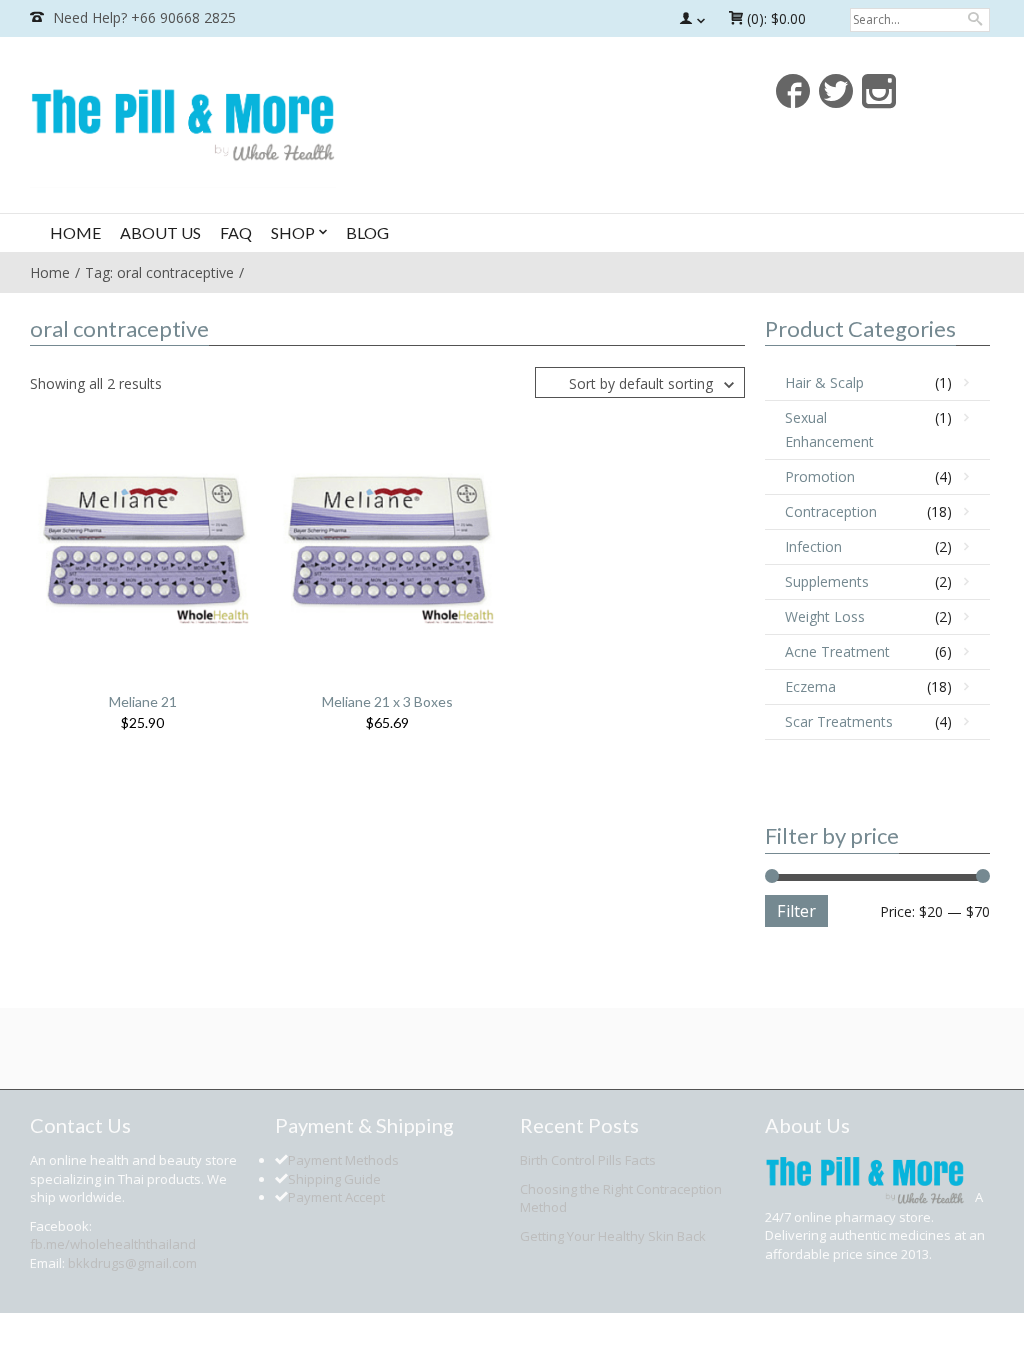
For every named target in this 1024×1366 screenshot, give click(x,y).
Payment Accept (336, 1197)
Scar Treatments (839, 721)
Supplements (827, 581)
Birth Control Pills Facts (588, 1160)
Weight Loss (825, 616)
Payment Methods (343, 1160)
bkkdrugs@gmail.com (132, 1263)
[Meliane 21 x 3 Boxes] (389, 540)
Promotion (820, 476)
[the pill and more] (183, 122)
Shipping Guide (334, 1179)
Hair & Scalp (824, 382)
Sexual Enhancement (829, 429)
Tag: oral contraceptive (159, 272)
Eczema (810, 686)
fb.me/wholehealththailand (113, 1244)
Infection (813, 546)
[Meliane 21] (144, 540)
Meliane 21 (143, 701)
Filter (796, 911)
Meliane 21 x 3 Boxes (387, 701)
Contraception (831, 511)
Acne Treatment (837, 651)
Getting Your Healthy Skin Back (613, 1236)
